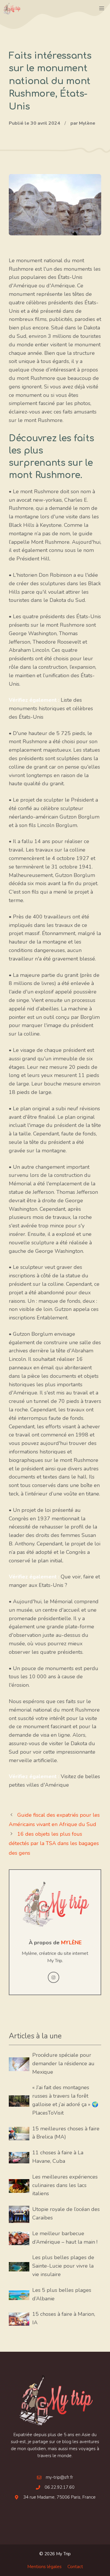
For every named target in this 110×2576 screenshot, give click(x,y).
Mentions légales (44, 2567)
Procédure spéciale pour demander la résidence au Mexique (63, 2063)
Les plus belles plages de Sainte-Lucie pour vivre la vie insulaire (63, 2266)
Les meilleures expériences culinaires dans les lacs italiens (65, 2185)
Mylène (71, 1943)
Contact (75, 2567)
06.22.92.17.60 (60, 2487)
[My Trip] (12, 9)
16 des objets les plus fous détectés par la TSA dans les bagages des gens (54, 1843)
